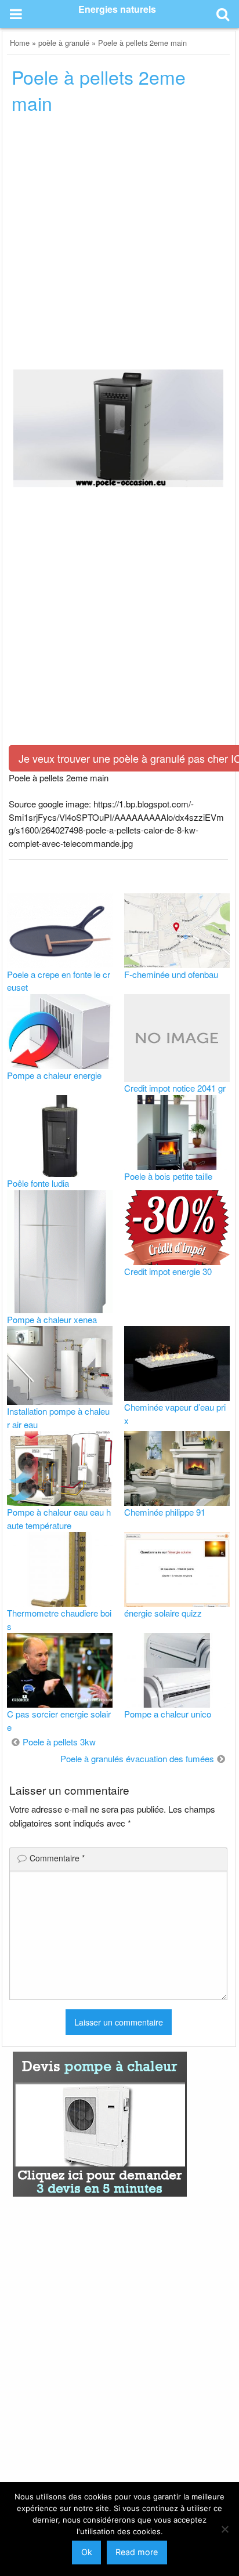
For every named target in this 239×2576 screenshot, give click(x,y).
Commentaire (57, 1858)
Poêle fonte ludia (38, 1183)
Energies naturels (117, 9)
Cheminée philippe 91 (165, 1512)
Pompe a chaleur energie (54, 1075)
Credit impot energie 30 (168, 1271)
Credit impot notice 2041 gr (175, 1088)
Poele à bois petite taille (168, 1176)
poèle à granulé (64, 43)
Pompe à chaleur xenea (52, 1319)
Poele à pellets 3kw (59, 1742)
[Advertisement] (119, 245)
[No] (224, 2529)
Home (20, 43)
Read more (137, 2552)
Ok (87, 2552)
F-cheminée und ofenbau (171, 974)
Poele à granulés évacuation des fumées (137, 1758)
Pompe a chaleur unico (168, 1714)
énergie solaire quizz (163, 1613)
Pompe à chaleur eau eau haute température (59, 1519)
